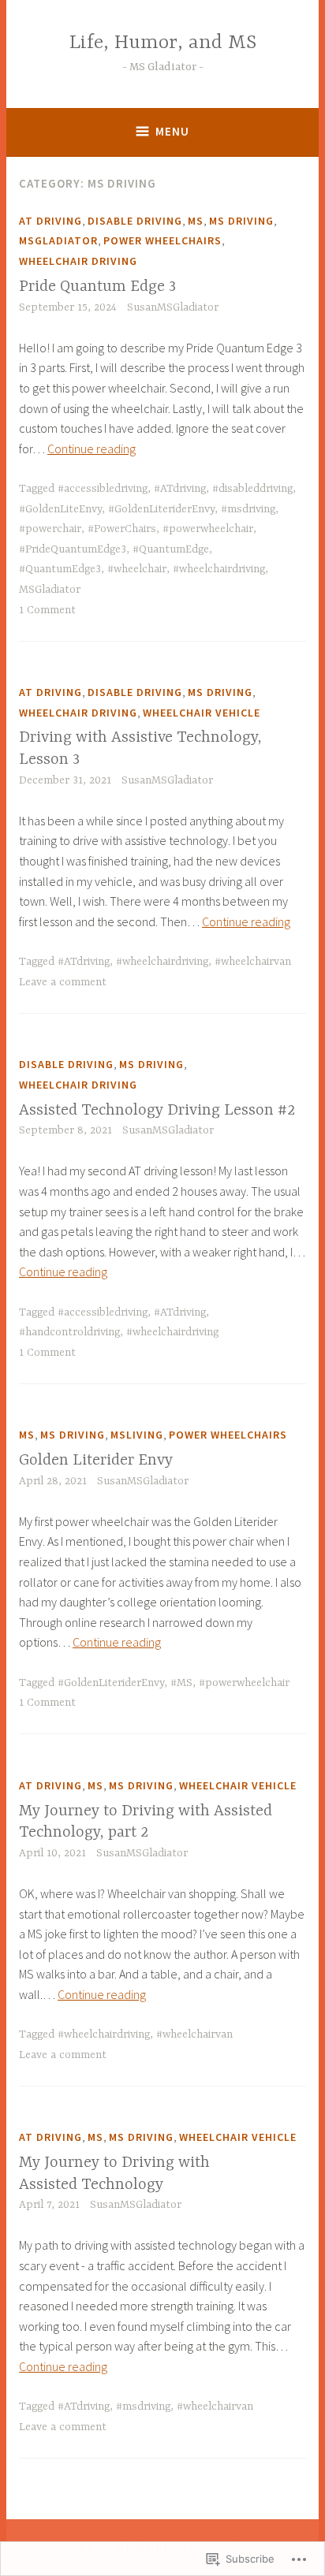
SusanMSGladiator (173, 307)
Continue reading (92, 449)
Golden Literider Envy (96, 1460)
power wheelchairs (162, 240)
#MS (181, 1683)
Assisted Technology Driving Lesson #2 (157, 1110)
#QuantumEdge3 (60, 569)
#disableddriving (252, 489)
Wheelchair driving (78, 261)
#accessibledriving (103, 489)
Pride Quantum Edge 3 (97, 287)
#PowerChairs (122, 529)
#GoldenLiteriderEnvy (161, 509)
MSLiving (137, 1435)
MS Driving (241, 221)
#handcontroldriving (69, 1332)
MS (196, 221)
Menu (172, 131)
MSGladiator (58, 240)
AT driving (50, 221)
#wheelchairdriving (219, 569)
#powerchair (50, 529)
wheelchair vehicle (202, 713)
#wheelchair (137, 569)
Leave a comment (63, 982)
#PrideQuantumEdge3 (73, 549)
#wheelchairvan (253, 962)
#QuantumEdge (171, 549)
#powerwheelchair (208, 529)
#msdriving (248, 509)
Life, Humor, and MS (163, 43)
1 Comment (47, 610)
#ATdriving (180, 489)
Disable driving (135, 221)
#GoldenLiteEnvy (60, 509)
